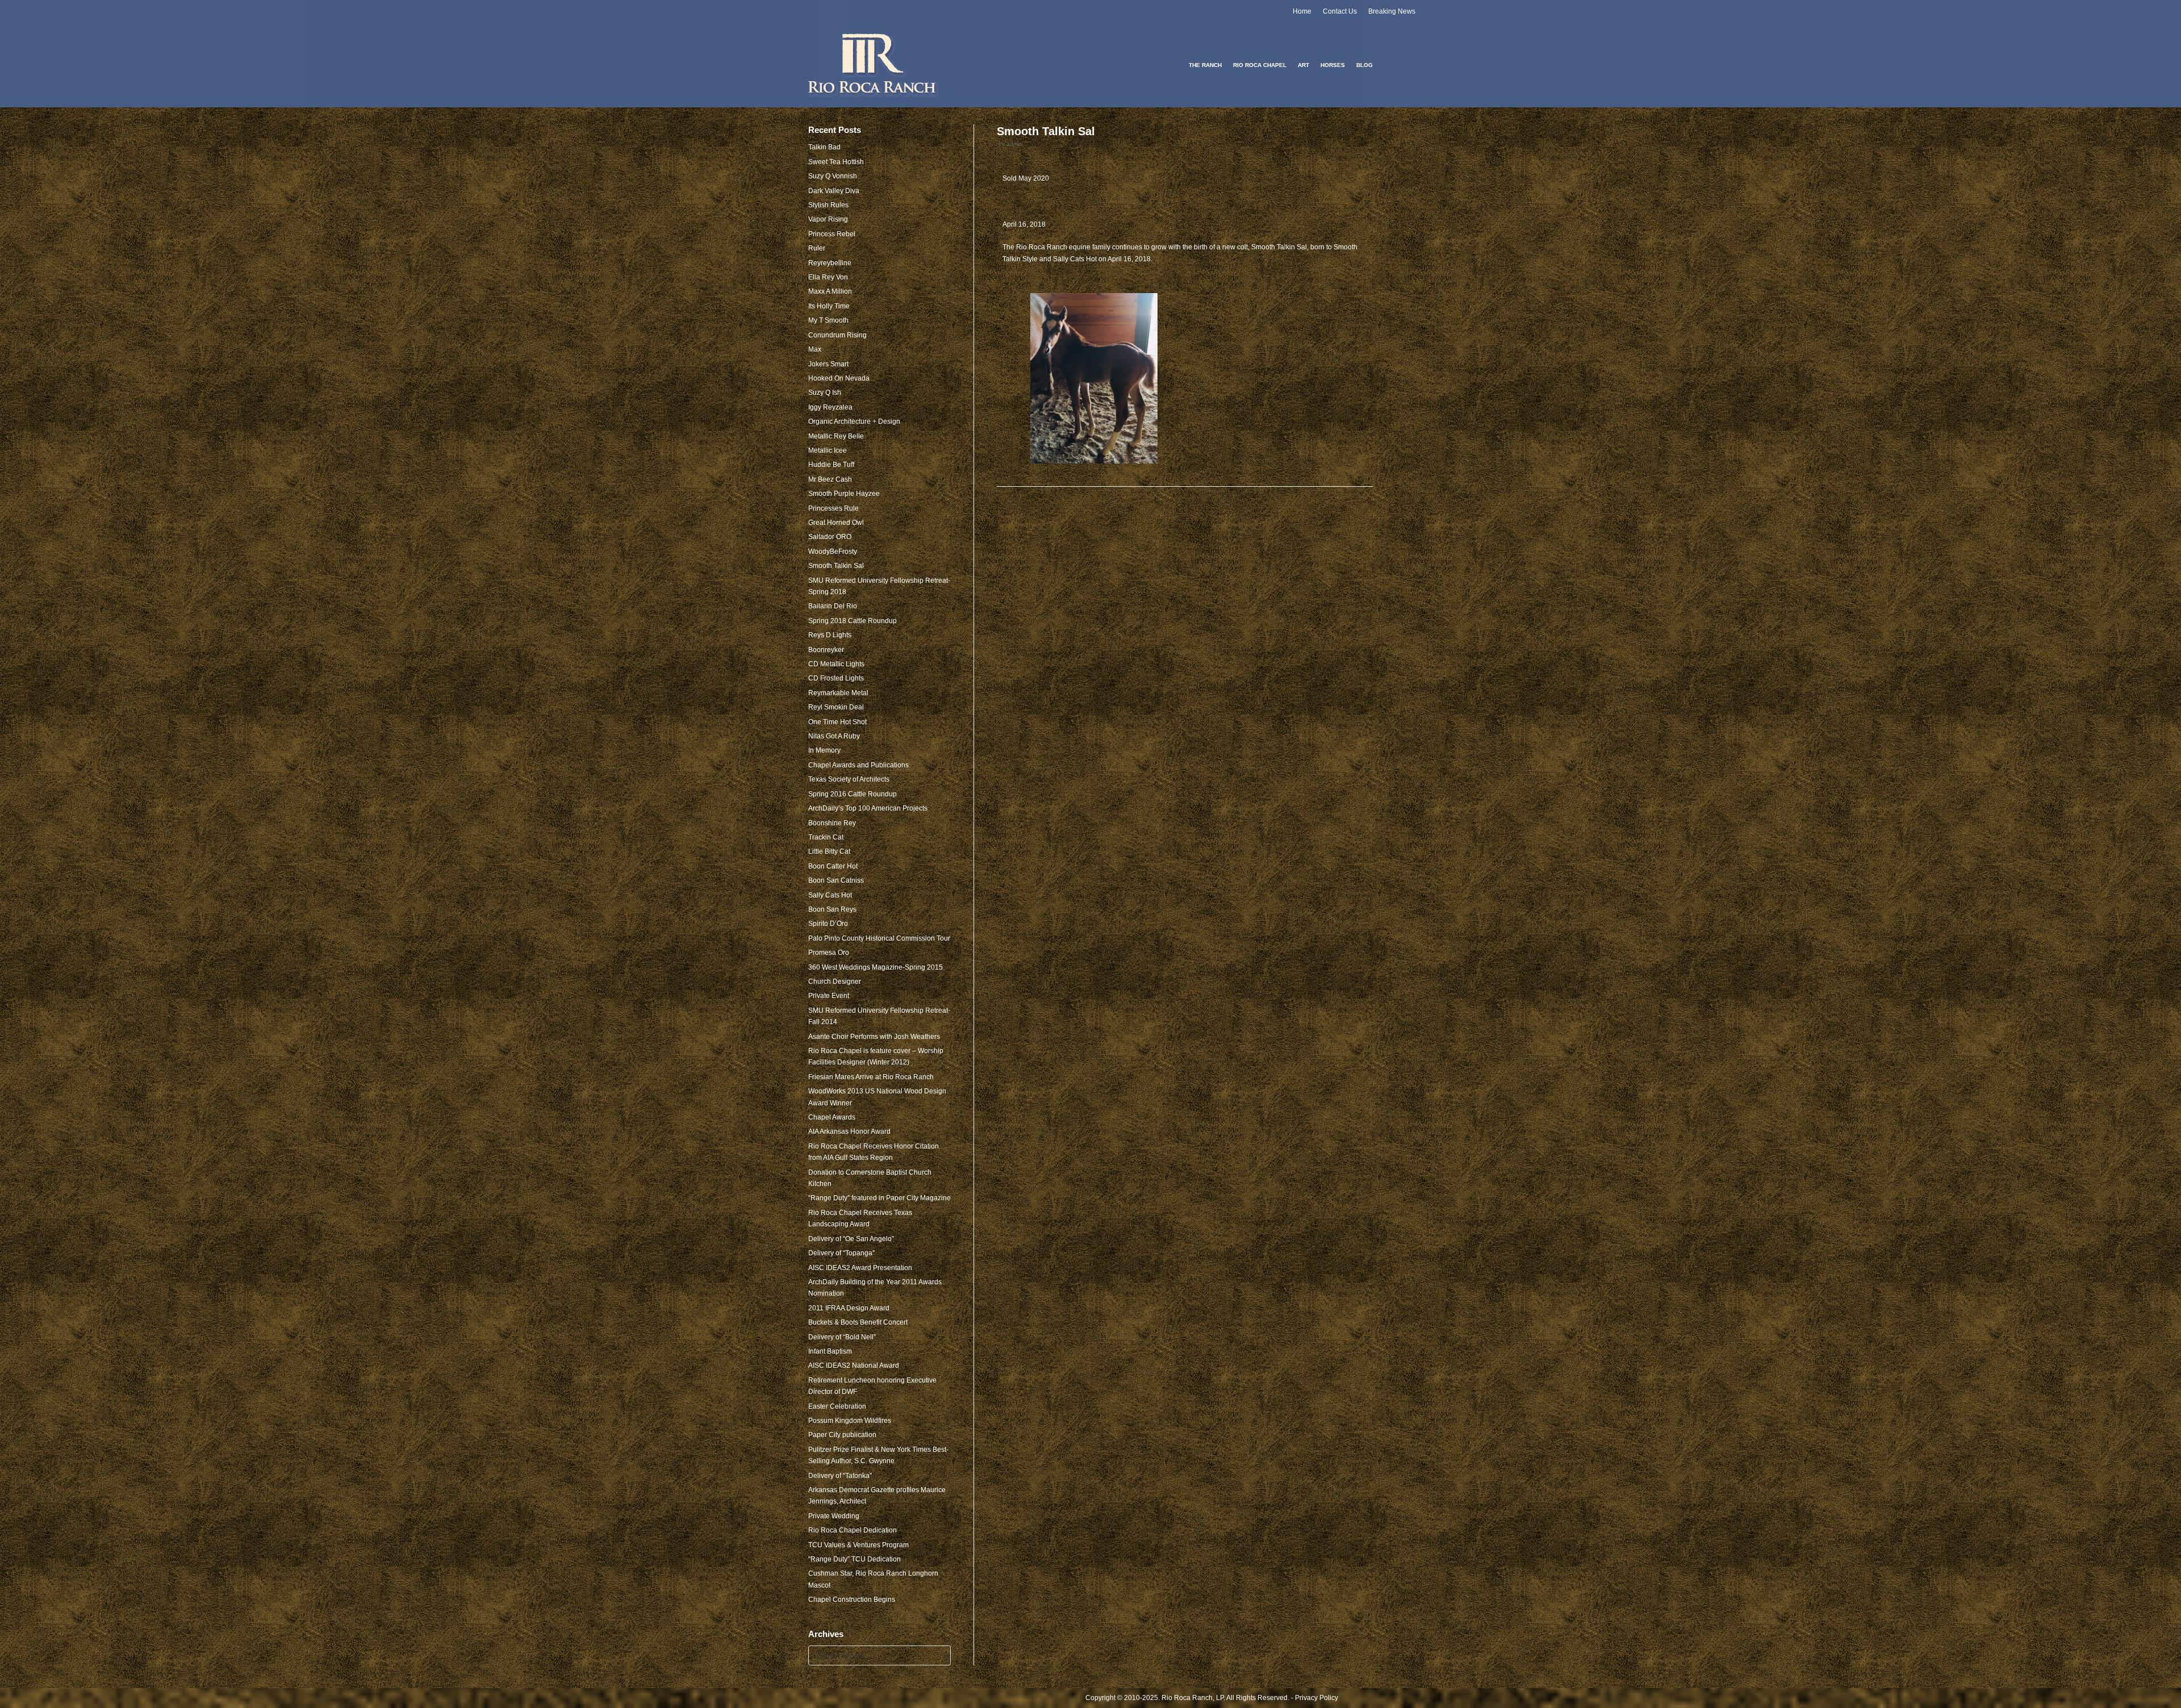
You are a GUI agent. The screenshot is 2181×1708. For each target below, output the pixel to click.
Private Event (829, 996)
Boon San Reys (832, 909)
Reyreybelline (830, 263)
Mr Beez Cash (830, 479)
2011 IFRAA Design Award (849, 1308)
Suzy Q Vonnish (833, 176)
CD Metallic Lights (836, 664)
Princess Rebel (832, 234)
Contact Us (1340, 11)
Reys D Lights (830, 635)
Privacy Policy (1317, 1698)
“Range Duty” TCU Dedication (855, 1559)
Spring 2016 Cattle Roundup (853, 794)
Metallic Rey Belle (836, 436)
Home (1302, 11)
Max (815, 349)
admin (1014, 144)
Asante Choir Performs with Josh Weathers (874, 1037)
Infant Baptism (830, 1351)
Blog (1365, 65)
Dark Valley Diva (834, 191)
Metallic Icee (828, 450)
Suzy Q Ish (825, 392)
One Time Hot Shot (837, 722)
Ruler (817, 248)
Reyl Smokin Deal (836, 707)
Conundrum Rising (837, 335)
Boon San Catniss (836, 880)
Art (1303, 65)
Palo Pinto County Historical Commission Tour (879, 938)
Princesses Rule (833, 508)
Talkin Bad (824, 147)
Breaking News (1392, 11)
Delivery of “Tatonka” (840, 1476)
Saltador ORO (830, 537)
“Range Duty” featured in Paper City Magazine (879, 1198)
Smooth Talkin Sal (836, 566)
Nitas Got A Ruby (834, 736)
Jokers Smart (828, 364)
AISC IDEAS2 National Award (854, 1365)
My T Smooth (828, 320)
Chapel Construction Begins (852, 1600)
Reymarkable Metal (838, 693)
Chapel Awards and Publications (858, 765)
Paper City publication (842, 1435)
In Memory (824, 750)
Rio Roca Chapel (1260, 65)
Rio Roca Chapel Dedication (853, 1530)
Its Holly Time (829, 306)
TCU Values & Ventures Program (858, 1545)
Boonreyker (826, 650)
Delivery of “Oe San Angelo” (851, 1239)
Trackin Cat (826, 837)
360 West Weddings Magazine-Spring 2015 (876, 967)
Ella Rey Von (828, 277)
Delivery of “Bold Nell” (842, 1337)
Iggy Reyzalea (830, 407)
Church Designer (835, 982)
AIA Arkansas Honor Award (849, 1131)
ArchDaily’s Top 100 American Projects (868, 808)
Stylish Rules (828, 205)
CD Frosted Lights (836, 678)
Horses (1333, 65)
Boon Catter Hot (833, 866)
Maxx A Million (830, 291)
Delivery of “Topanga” (841, 1253)
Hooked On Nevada (839, 378)
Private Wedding (834, 1516)
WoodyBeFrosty (833, 552)
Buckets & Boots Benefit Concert (858, 1322)
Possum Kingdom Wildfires (850, 1421)
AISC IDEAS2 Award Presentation (860, 1268)
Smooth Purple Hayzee (844, 494)
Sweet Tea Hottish (836, 162)
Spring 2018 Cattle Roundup (853, 621)
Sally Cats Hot (830, 895)
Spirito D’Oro (828, 924)
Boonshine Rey (832, 823)
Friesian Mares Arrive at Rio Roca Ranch (871, 1077)
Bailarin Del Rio (833, 606)
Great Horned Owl (836, 523)
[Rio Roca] (874, 65)
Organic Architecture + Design (854, 421)
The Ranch (1205, 65)
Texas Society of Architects (849, 779)
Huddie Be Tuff (831, 465)
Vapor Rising (828, 219)
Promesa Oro (829, 953)
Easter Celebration (837, 1406)
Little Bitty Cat (829, 851)
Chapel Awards (832, 1117)
